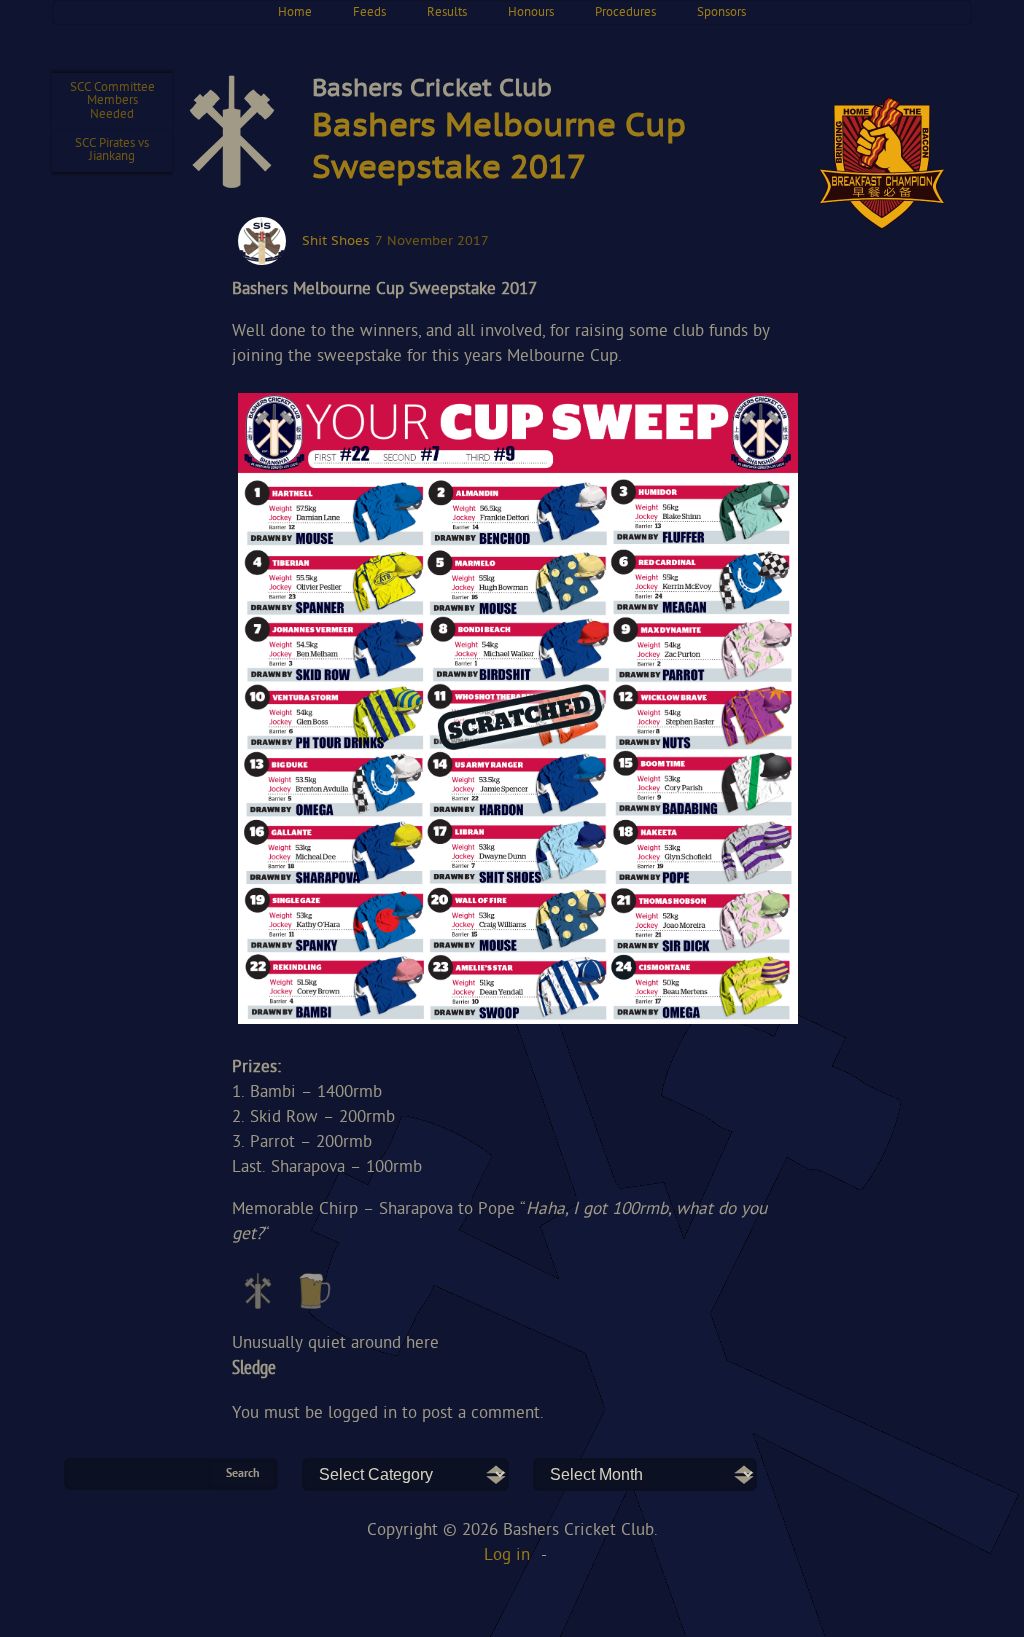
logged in (362, 1413)
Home (295, 12)
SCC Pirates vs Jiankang (112, 150)
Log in (507, 1555)
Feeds (369, 12)
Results (447, 12)
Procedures (625, 12)
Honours (531, 12)
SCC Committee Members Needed (112, 101)
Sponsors (721, 12)
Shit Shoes (335, 241)
